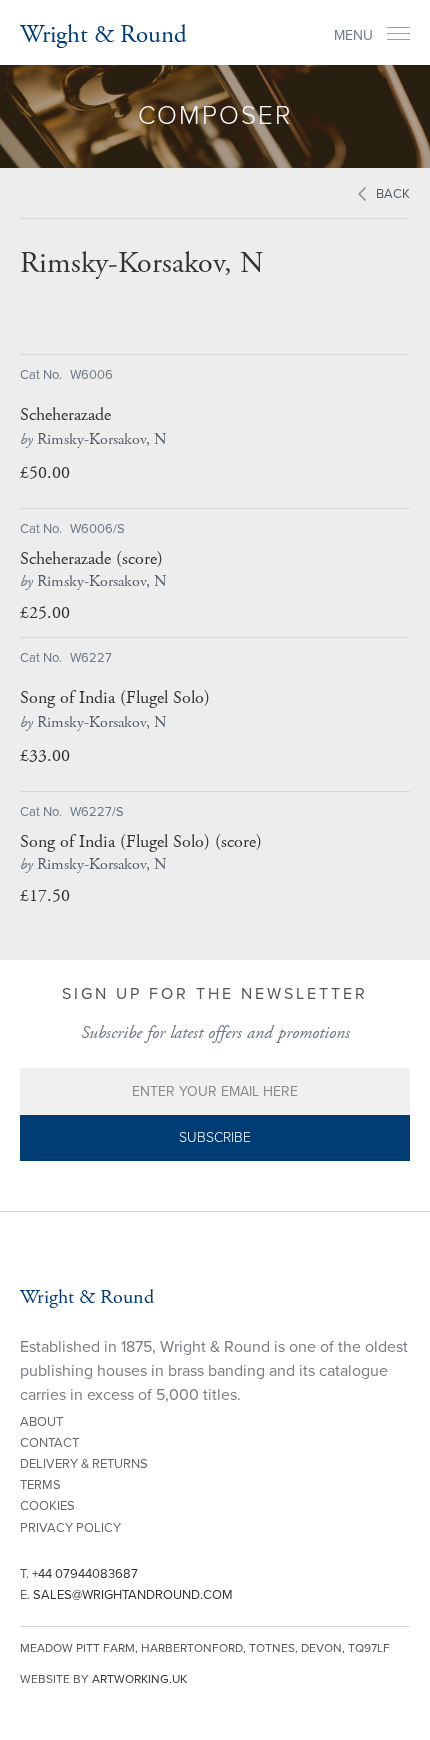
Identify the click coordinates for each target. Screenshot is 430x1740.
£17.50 (45, 895)
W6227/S (97, 812)
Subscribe (215, 1137)
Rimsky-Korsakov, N (93, 439)
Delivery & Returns (84, 1464)
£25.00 (45, 612)
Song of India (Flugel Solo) (115, 698)
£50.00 (45, 472)
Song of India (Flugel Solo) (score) (141, 842)
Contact (49, 1443)
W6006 (91, 375)
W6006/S (97, 529)
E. (126, 1595)
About (41, 1422)
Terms (40, 1485)
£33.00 (45, 755)
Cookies (47, 1506)
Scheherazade (65, 415)
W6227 (91, 658)
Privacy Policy (70, 1528)
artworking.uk (139, 1679)
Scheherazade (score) (91, 559)
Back (393, 194)
